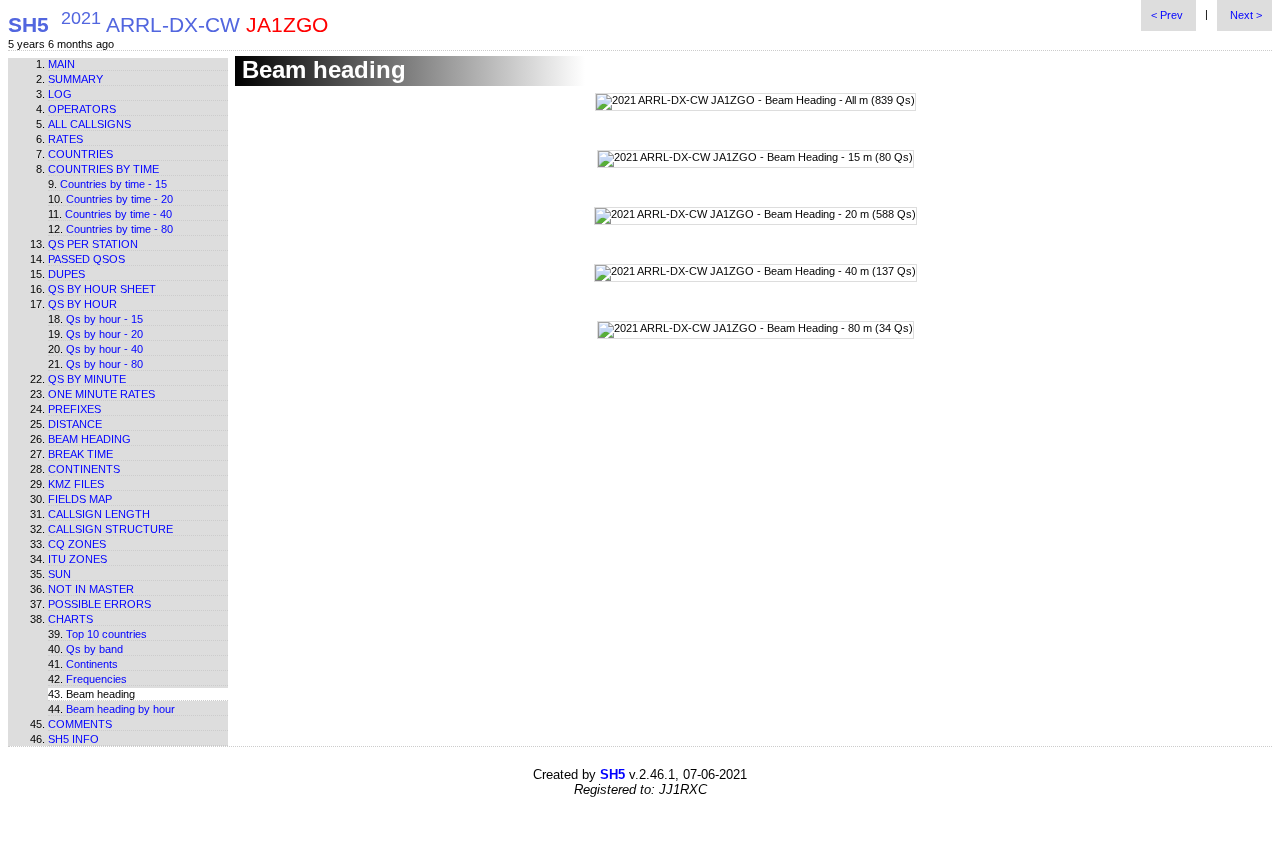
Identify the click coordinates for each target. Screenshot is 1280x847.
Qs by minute (87, 379)
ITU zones (77, 559)
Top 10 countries (106, 634)
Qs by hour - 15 (104, 319)
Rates (65, 139)
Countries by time (103, 169)
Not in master (91, 589)
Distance (75, 424)
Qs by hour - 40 (104, 349)
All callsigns (89, 124)
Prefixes (74, 409)
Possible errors (99, 604)
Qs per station (93, 244)
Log (60, 94)
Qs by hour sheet (102, 289)
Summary (75, 79)
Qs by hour (82, 304)
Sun (59, 574)
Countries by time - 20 (119, 199)
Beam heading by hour (120, 709)
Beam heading (89, 439)
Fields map (80, 499)
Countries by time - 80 (119, 229)
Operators (82, 109)
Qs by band (94, 649)
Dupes (66, 274)
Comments (80, 724)
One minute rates (101, 394)
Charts (70, 619)
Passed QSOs (86, 259)
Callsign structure (110, 529)
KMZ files (76, 484)
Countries (80, 154)
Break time (80, 454)
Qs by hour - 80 (104, 364)
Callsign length (99, 514)
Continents (84, 469)
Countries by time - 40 (118, 214)
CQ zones (77, 544)
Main (61, 64)
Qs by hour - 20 (104, 334)
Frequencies (96, 679)
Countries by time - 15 (113, 184)
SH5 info (73, 739)
